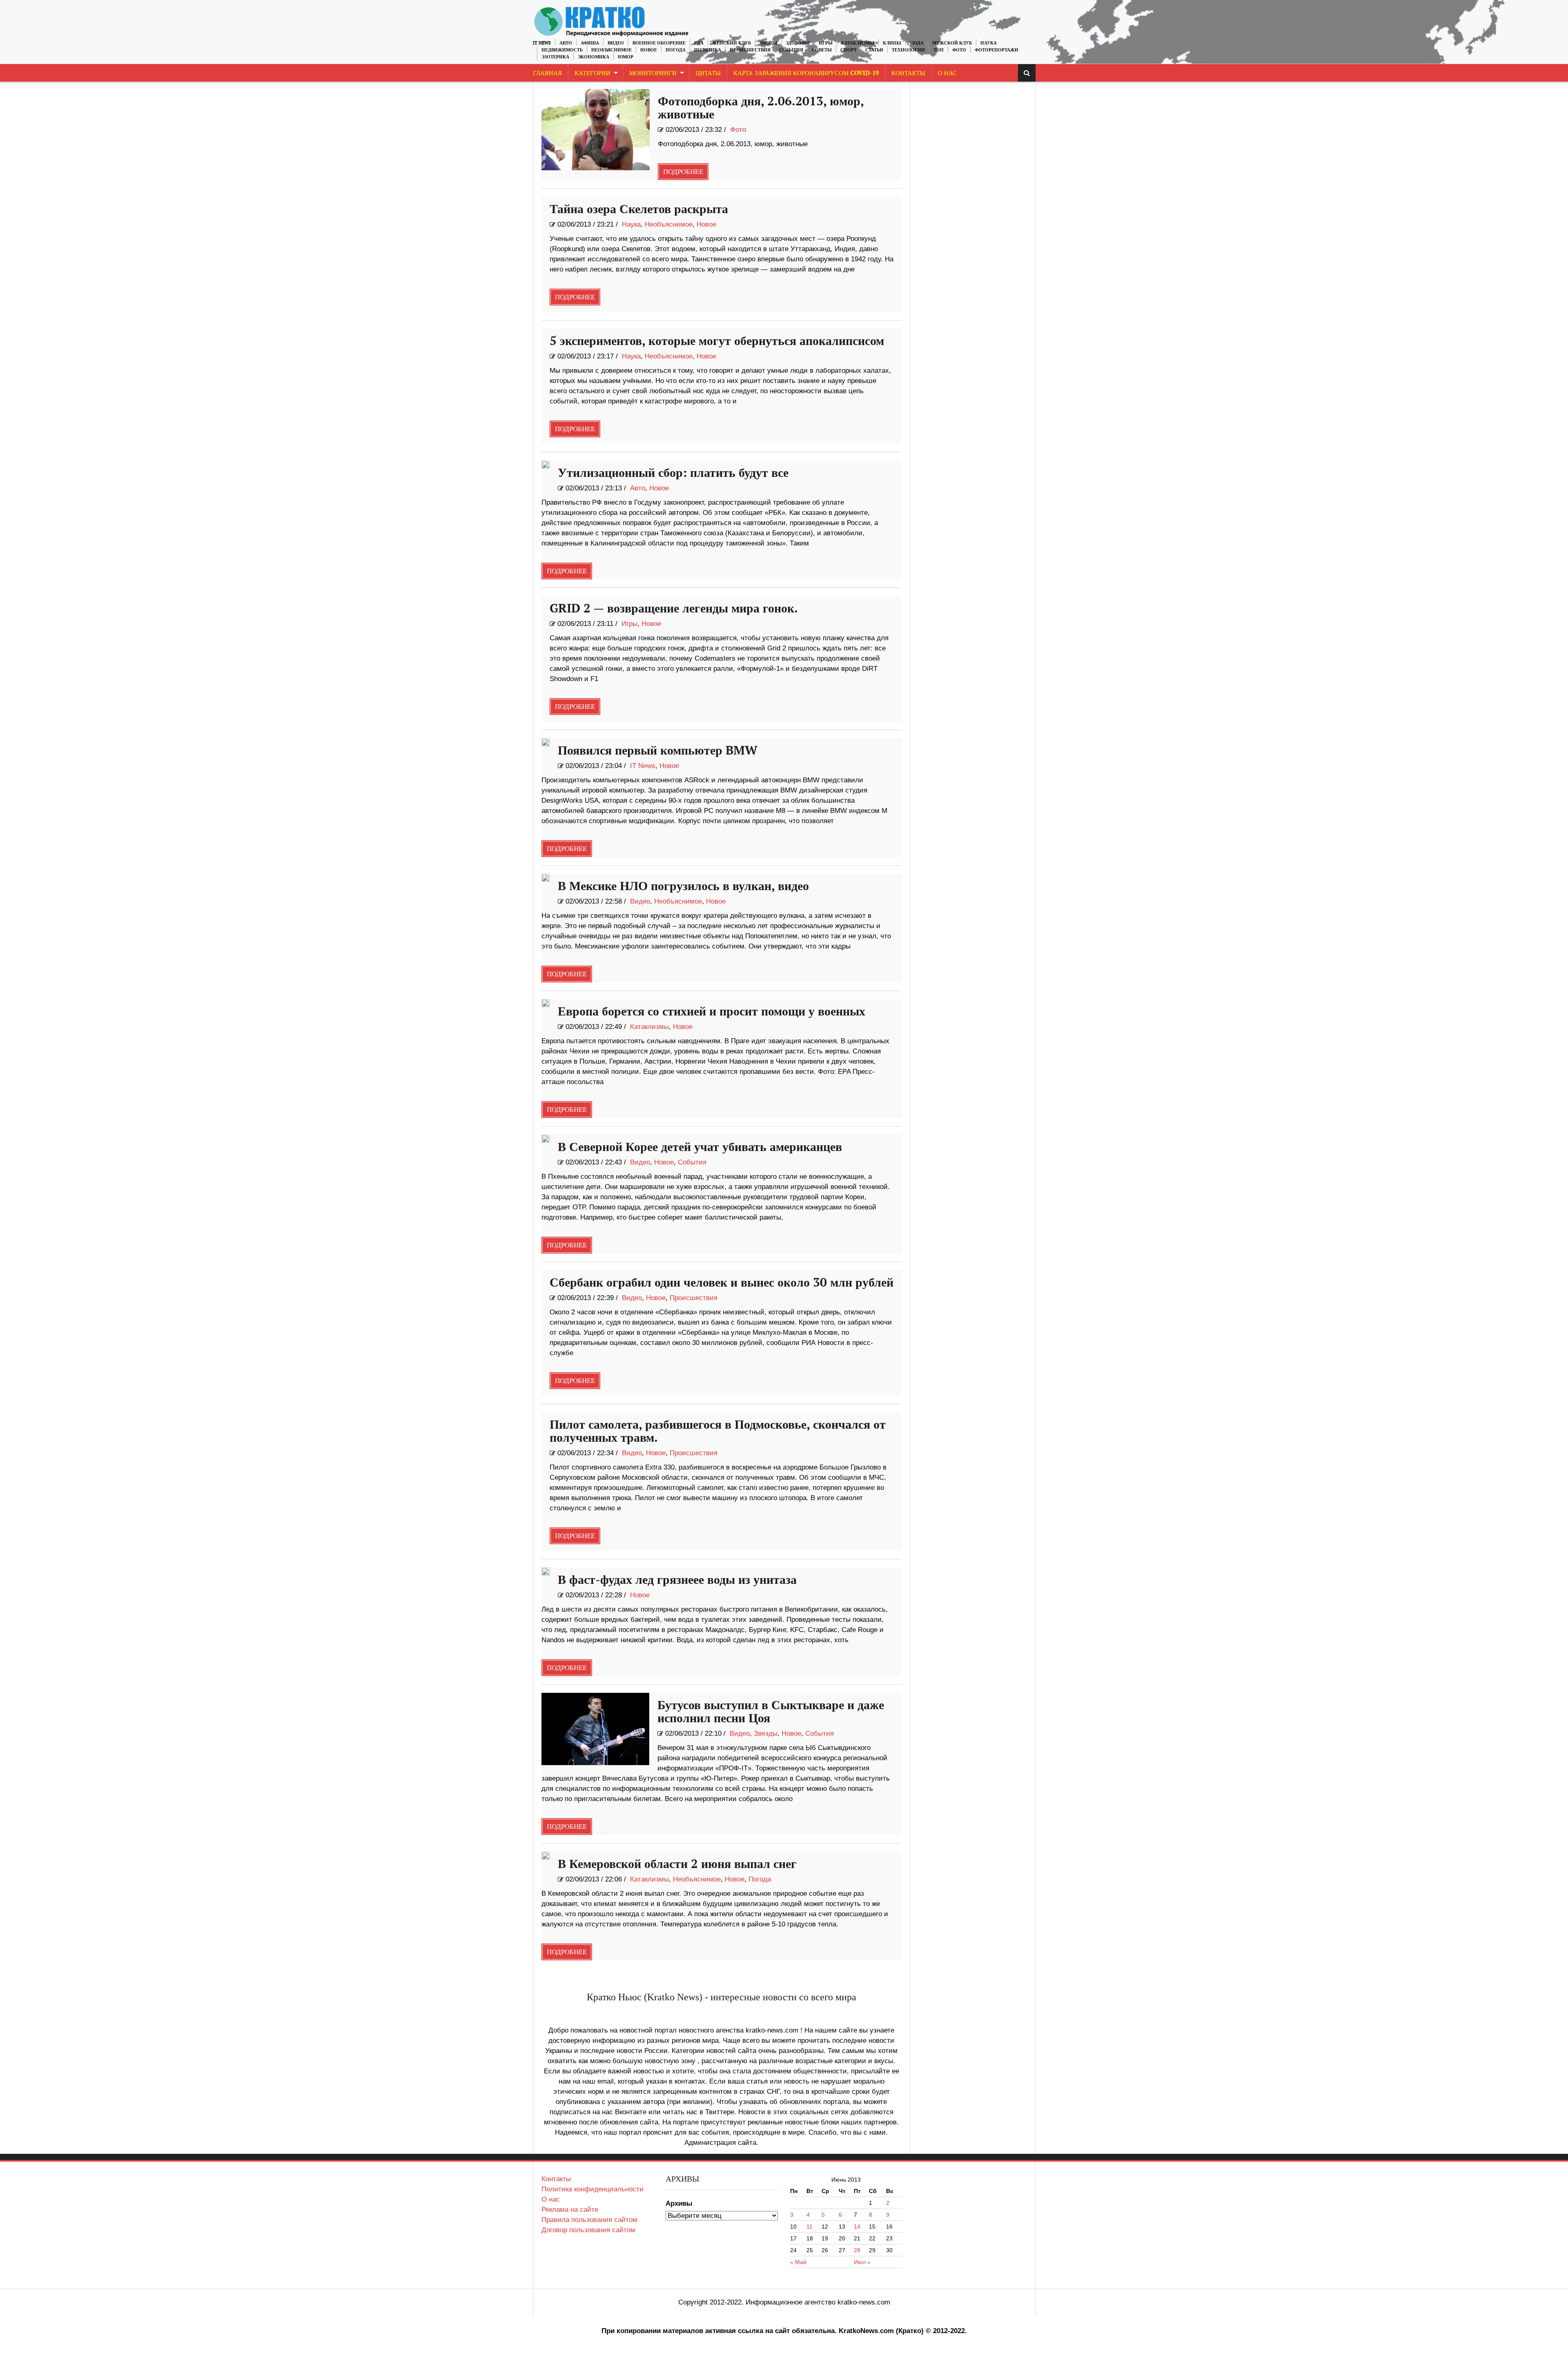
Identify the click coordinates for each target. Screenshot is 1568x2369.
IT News (542, 43)
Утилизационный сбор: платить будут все (673, 473)
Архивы (679, 2203)
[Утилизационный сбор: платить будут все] (546, 465)
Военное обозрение (659, 43)
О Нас (947, 73)
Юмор (626, 57)
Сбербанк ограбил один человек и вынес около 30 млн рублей (722, 1283)
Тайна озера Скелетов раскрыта (639, 209)
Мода (917, 43)
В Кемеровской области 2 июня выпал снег (677, 1864)
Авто (566, 43)
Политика (708, 50)
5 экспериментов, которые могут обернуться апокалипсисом (717, 341)
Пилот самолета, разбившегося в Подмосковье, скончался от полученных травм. (718, 1432)
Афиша (590, 43)
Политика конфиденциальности (592, 2189)
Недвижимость (562, 50)
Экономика (594, 57)
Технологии (908, 50)
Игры (826, 43)
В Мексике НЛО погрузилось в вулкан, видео (683, 886)
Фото (959, 50)
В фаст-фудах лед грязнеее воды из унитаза (677, 1580)
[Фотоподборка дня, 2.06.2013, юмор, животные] (596, 130)
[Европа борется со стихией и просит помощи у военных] (546, 1003)
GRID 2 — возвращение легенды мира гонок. (674, 609)
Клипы (892, 43)
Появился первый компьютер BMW (658, 751)
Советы (822, 50)
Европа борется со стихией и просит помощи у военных (712, 1012)
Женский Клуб (732, 43)
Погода (676, 50)
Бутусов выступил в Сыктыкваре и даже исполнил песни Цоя (771, 1712)
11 (810, 2227)
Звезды (768, 43)
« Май (798, 2262)
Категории (592, 73)
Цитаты (708, 73)
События (791, 50)
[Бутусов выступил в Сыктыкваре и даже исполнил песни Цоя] (596, 1729)
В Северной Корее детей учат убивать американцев (700, 1147)
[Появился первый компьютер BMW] (546, 742)
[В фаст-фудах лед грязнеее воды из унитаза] (546, 1572)
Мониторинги (653, 73)
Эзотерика (555, 57)
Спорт (849, 50)
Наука (989, 43)
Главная (547, 73)
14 (857, 2227)
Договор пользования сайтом (588, 2230)
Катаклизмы (858, 43)
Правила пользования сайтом (589, 2220)
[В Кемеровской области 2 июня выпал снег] (546, 1856)
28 (857, 2250)
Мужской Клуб (952, 43)
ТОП (939, 50)
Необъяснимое (611, 50)
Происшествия (750, 50)
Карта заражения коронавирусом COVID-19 (806, 73)
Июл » (862, 2262)
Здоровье (798, 43)
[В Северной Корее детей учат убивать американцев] (546, 1139)
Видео (616, 43)
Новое (649, 50)
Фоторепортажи (997, 50)
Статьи (874, 50)
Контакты (908, 73)
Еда (699, 43)
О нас (551, 2199)
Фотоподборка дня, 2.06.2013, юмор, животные (761, 108)
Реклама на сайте (570, 2210)
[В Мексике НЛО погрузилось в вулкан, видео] (546, 878)
